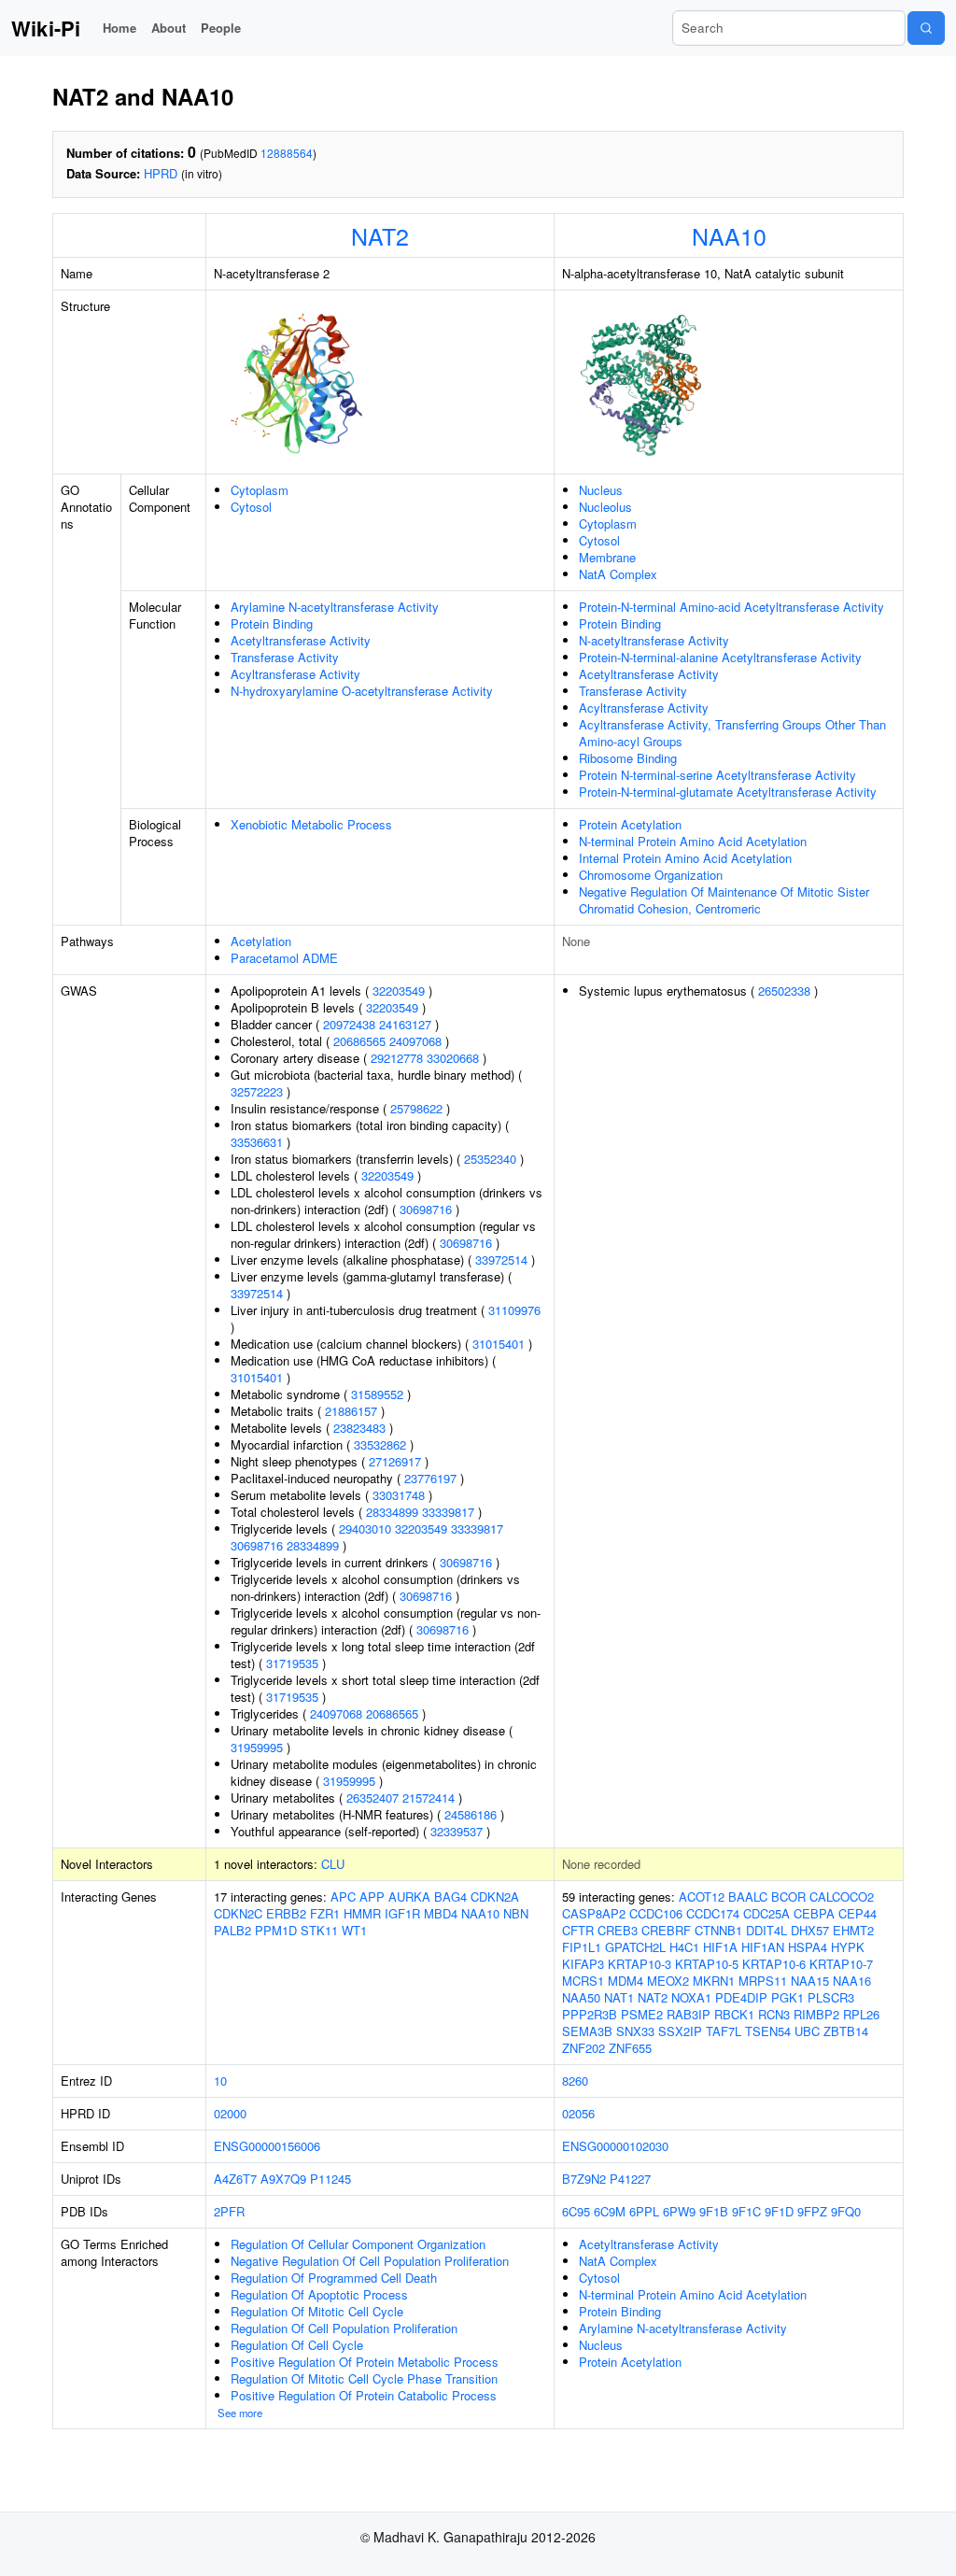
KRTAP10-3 (640, 1964)
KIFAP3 (583, 1964)
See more (240, 2413)
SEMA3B (587, 2031)
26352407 (373, 1798)
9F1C (746, 2211)
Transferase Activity (285, 657)
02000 (230, 2113)
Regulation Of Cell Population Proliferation (344, 2328)
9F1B (714, 2211)
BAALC (748, 1897)
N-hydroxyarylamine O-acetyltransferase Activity (362, 691)
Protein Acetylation (630, 824)
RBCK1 (734, 2014)
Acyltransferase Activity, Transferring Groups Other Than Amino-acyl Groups (732, 733)
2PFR (229, 2211)
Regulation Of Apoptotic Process (319, 2294)
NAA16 (852, 1981)
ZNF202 (583, 2048)
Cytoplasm (260, 490)
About (169, 28)
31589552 (377, 1394)
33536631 (257, 1142)
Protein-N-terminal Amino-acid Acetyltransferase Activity (731, 607)
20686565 (359, 1041)
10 (220, 2081)
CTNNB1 (718, 1930)
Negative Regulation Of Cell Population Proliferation (370, 2261)
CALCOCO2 (842, 1897)
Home (119, 28)
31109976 (514, 1310)
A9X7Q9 (283, 2179)
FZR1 (325, 1913)
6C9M (610, 2211)
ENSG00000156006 (267, 2146)
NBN (516, 1913)
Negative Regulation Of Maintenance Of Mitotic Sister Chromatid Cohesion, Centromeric (724, 900)
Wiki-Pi (46, 28)
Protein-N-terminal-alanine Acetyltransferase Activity (720, 657)
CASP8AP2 (594, 1913)
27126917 (395, 1461)
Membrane (607, 557)
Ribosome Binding (628, 758)
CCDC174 (713, 1913)
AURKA (409, 1897)
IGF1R (402, 1913)
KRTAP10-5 (707, 1964)
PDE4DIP (741, 1997)
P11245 (330, 2179)
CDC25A (766, 1913)
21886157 (351, 1411)
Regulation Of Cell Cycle (297, 2345)
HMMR (362, 1913)
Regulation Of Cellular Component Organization (358, 2244)
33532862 (380, 1444)
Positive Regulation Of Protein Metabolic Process (365, 2362)
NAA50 (581, 1997)
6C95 (576, 2211)
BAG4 (450, 1897)
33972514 (501, 1260)
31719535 (292, 1663)
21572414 (429, 1798)
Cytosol (251, 507)
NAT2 (380, 235)
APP (372, 1897)
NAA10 (729, 235)
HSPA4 (808, 1947)
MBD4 (441, 1913)
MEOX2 (668, 1981)
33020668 (453, 1058)
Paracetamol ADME (284, 958)
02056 (578, 2113)
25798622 (416, 1108)
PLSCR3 (831, 1997)
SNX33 (635, 2031)
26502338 (784, 991)
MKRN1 (714, 1981)
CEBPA (814, 1913)
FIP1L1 (582, 1947)
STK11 (319, 1930)
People (221, 28)
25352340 (490, 1159)
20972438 (349, 1024)
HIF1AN (763, 1947)
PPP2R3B (590, 2014)
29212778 (397, 1058)
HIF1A (720, 1947)
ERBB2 (286, 1913)
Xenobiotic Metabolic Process (311, 824)
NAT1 (619, 1997)
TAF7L (724, 2031)
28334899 (392, 1512)
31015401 (499, 1344)
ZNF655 (630, 2048)
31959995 (257, 1747)
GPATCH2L (635, 1947)
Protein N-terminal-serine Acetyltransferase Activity (717, 775)
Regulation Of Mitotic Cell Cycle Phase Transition (364, 2378)
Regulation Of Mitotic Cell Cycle (317, 2311)
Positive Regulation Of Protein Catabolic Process (364, 2395)
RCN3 (774, 2014)
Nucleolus (605, 507)
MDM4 (626, 1981)
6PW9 (679, 2211)
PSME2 (642, 2014)
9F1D (779, 2211)
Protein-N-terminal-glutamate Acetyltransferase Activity (728, 792)
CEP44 (858, 1913)
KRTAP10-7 (841, 1964)
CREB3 (618, 1930)
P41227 (630, 2179)
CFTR (578, 1930)
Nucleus (601, 490)
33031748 (399, 1495)
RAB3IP (689, 2014)
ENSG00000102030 (615, 2146)
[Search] (926, 28)
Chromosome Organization (651, 875)
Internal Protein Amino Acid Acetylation (685, 858)
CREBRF (666, 1930)
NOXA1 (691, 1997)
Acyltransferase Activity (295, 674)
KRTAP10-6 (774, 1964)
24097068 (415, 1041)
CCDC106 (656, 1913)
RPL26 (861, 2014)
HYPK (848, 1947)
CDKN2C (238, 1913)
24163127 (405, 1024)
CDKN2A (495, 1897)
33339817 (448, 1512)
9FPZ (812, 2211)
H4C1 (684, 1947)
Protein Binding (272, 623)
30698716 (426, 1209)
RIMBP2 (816, 2014)
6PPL (644, 2211)
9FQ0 (846, 2211)
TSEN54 (768, 2031)
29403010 (365, 1529)
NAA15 (810, 1981)
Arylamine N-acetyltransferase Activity (335, 607)
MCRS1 (583, 1981)
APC (343, 1897)
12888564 (287, 153)
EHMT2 (853, 1930)
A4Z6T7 (235, 2179)
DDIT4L (766, 1930)
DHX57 (810, 1930)
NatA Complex (618, 574)
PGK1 (787, 1997)
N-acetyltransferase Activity (654, 640)
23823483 (359, 1428)
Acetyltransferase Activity (301, 640)
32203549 (399, 991)
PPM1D (276, 1930)
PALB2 (232, 1930)
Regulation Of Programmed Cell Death (334, 2278)
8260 (575, 2081)
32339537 (457, 1831)
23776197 (430, 1478)
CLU (333, 1864)
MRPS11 (763, 1981)
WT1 (354, 1930)
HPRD (161, 173)
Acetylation (261, 941)
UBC (807, 2031)
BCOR (788, 1897)
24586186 (471, 1814)
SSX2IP (680, 2031)
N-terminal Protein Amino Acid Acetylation (693, 841)
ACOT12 (702, 1897)
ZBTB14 (846, 2031)
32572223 (257, 1091)
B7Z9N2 (584, 2179)
